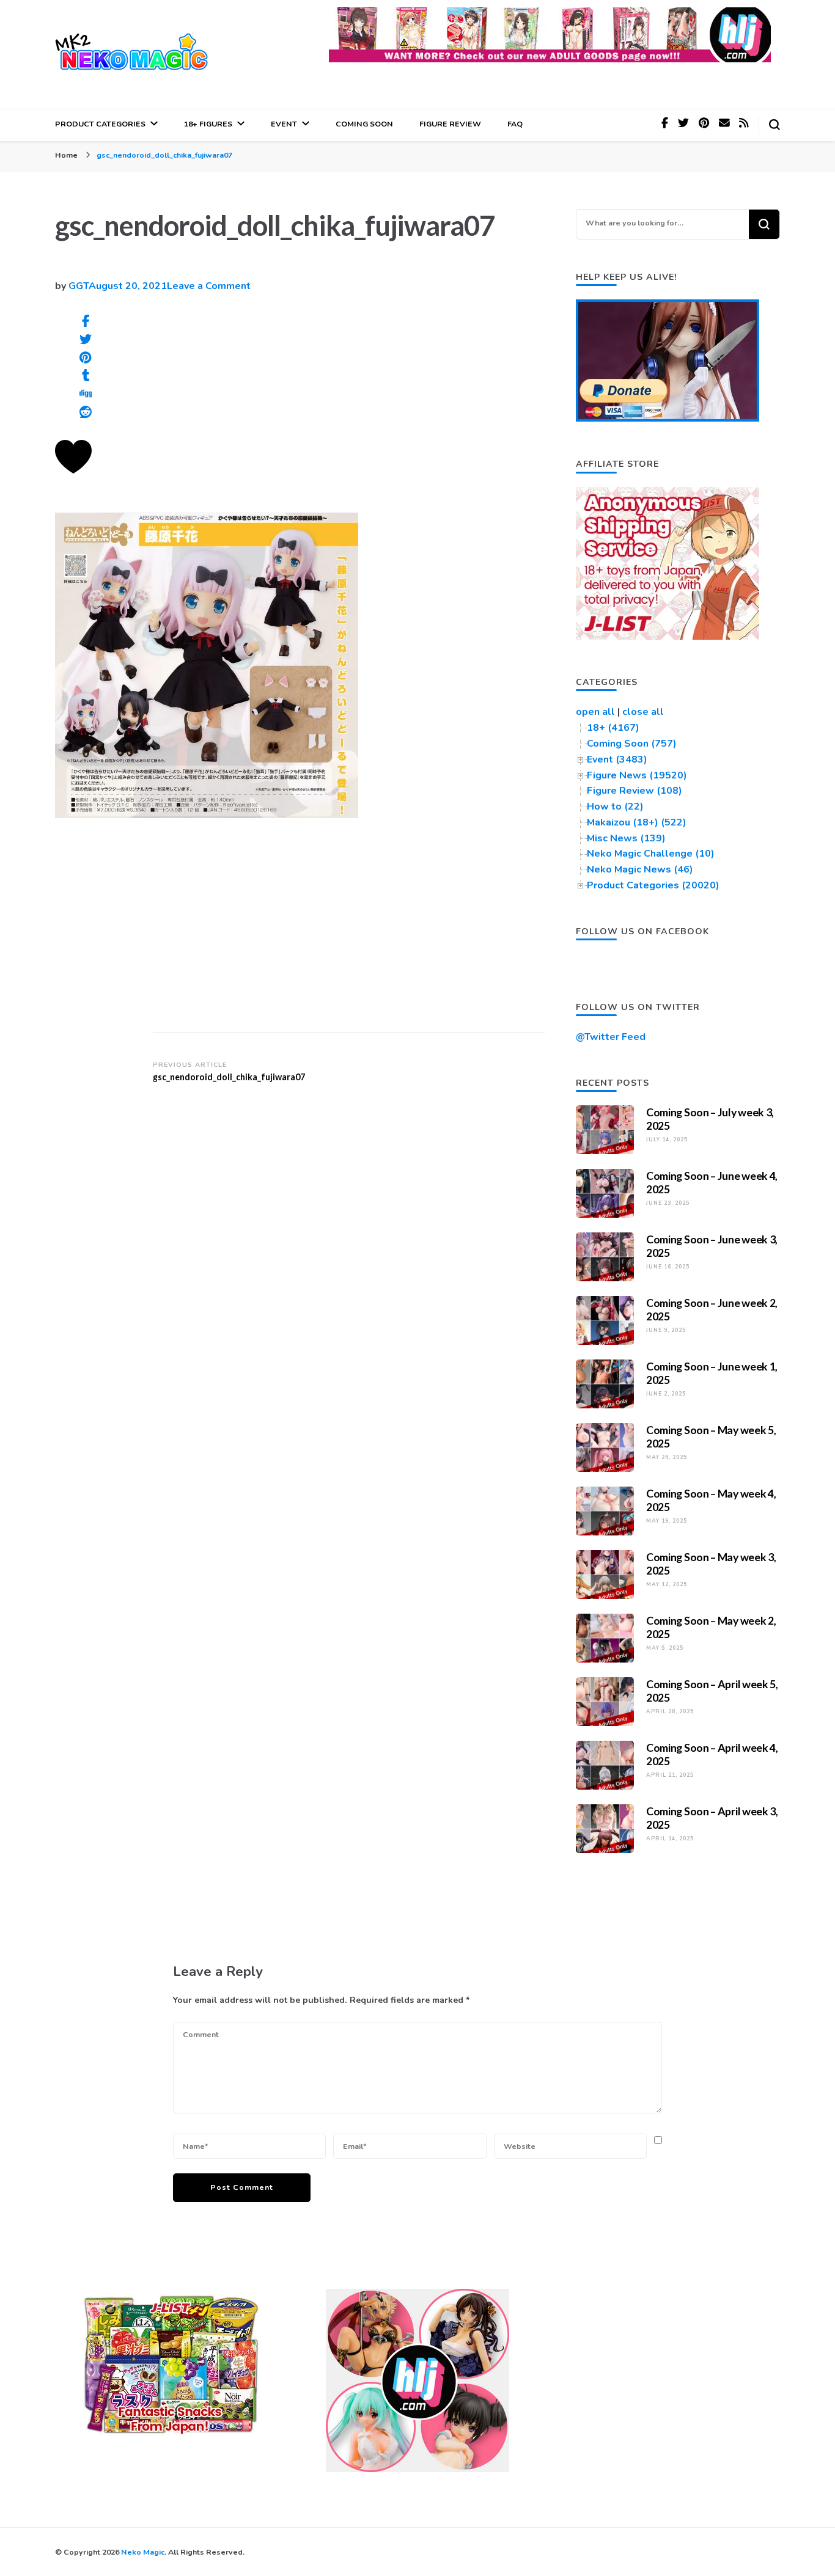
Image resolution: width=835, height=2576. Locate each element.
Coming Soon (364, 124)
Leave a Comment (209, 286)
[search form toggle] (774, 125)
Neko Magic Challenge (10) (651, 854)
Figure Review (450, 124)
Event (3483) (617, 759)
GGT (79, 286)
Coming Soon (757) (632, 744)
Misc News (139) (626, 838)
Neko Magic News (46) (640, 869)
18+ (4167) (613, 728)
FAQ (515, 124)
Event (284, 124)
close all (643, 712)
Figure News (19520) (637, 775)
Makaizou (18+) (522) (637, 822)
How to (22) (615, 807)
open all (595, 712)
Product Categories (100, 124)
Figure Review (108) (635, 791)
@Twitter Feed (611, 1037)
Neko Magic (143, 2552)
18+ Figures (208, 124)
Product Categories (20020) (653, 885)
